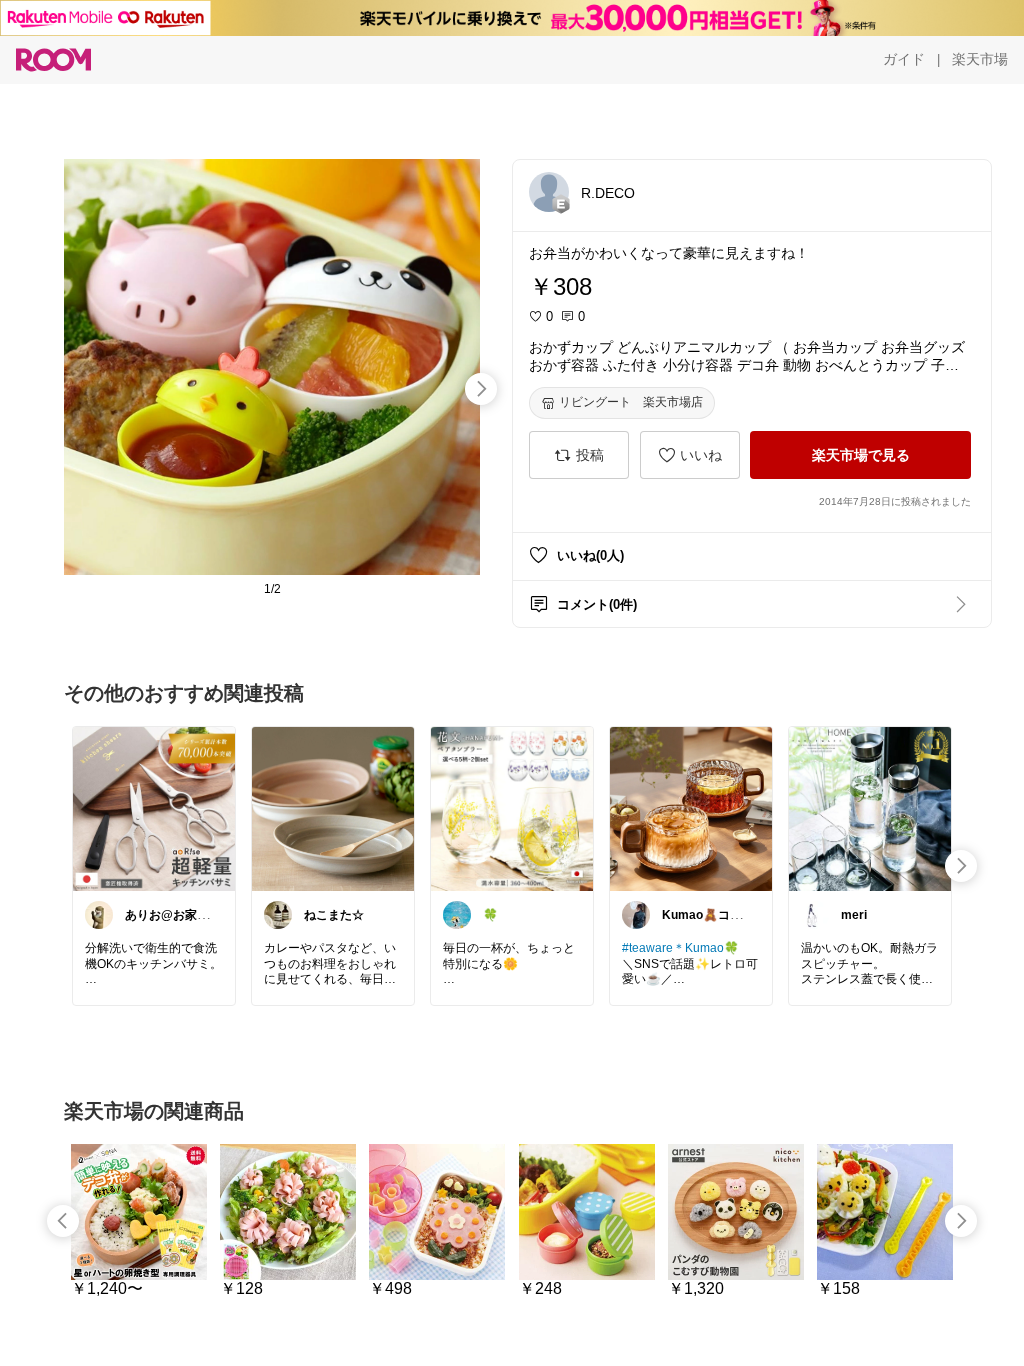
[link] (154, 808)
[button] (549, 192)
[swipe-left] (63, 1221)
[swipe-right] (481, 389)
